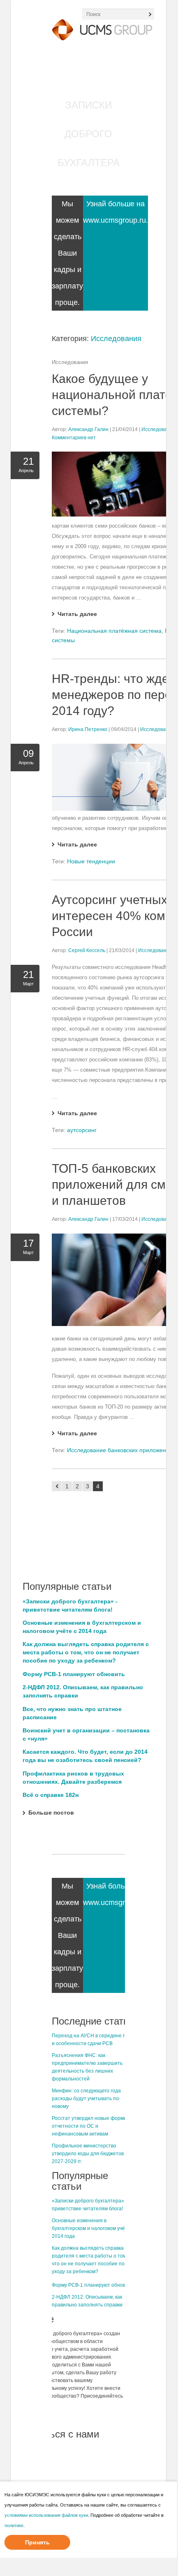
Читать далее (77, 614)
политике (14, 2525)
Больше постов (51, 1813)
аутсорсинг (82, 1130)
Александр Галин (88, 429)
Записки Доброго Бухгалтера (89, 134)
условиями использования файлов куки (46, 2515)
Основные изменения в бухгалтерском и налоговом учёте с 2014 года (93, 2228)
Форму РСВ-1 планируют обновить (74, 1674)
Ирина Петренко (88, 729)
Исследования (116, 339)
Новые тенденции (91, 861)
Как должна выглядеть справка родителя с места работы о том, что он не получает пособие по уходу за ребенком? (86, 1652)
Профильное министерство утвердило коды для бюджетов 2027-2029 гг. (88, 2154)
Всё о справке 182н (51, 1795)
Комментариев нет (74, 438)
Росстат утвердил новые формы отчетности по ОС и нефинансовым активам (90, 2126)
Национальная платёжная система (114, 631)
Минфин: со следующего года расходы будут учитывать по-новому (86, 2099)
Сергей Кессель (87, 950)
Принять (37, 2542)
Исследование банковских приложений (120, 1450)
